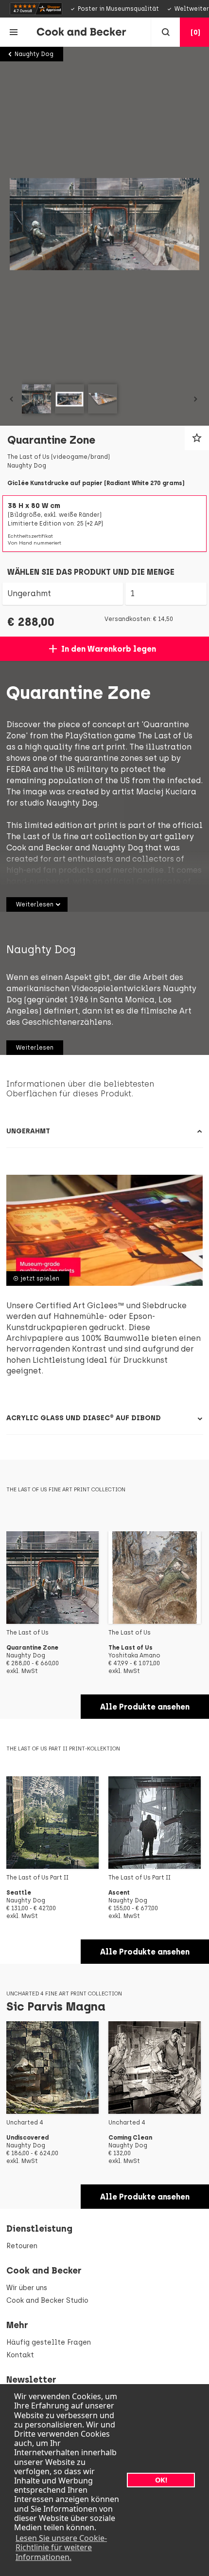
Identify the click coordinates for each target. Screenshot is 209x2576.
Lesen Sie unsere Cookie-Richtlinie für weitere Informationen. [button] (61, 2547)
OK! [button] (161, 2480)
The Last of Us (165, 736)
